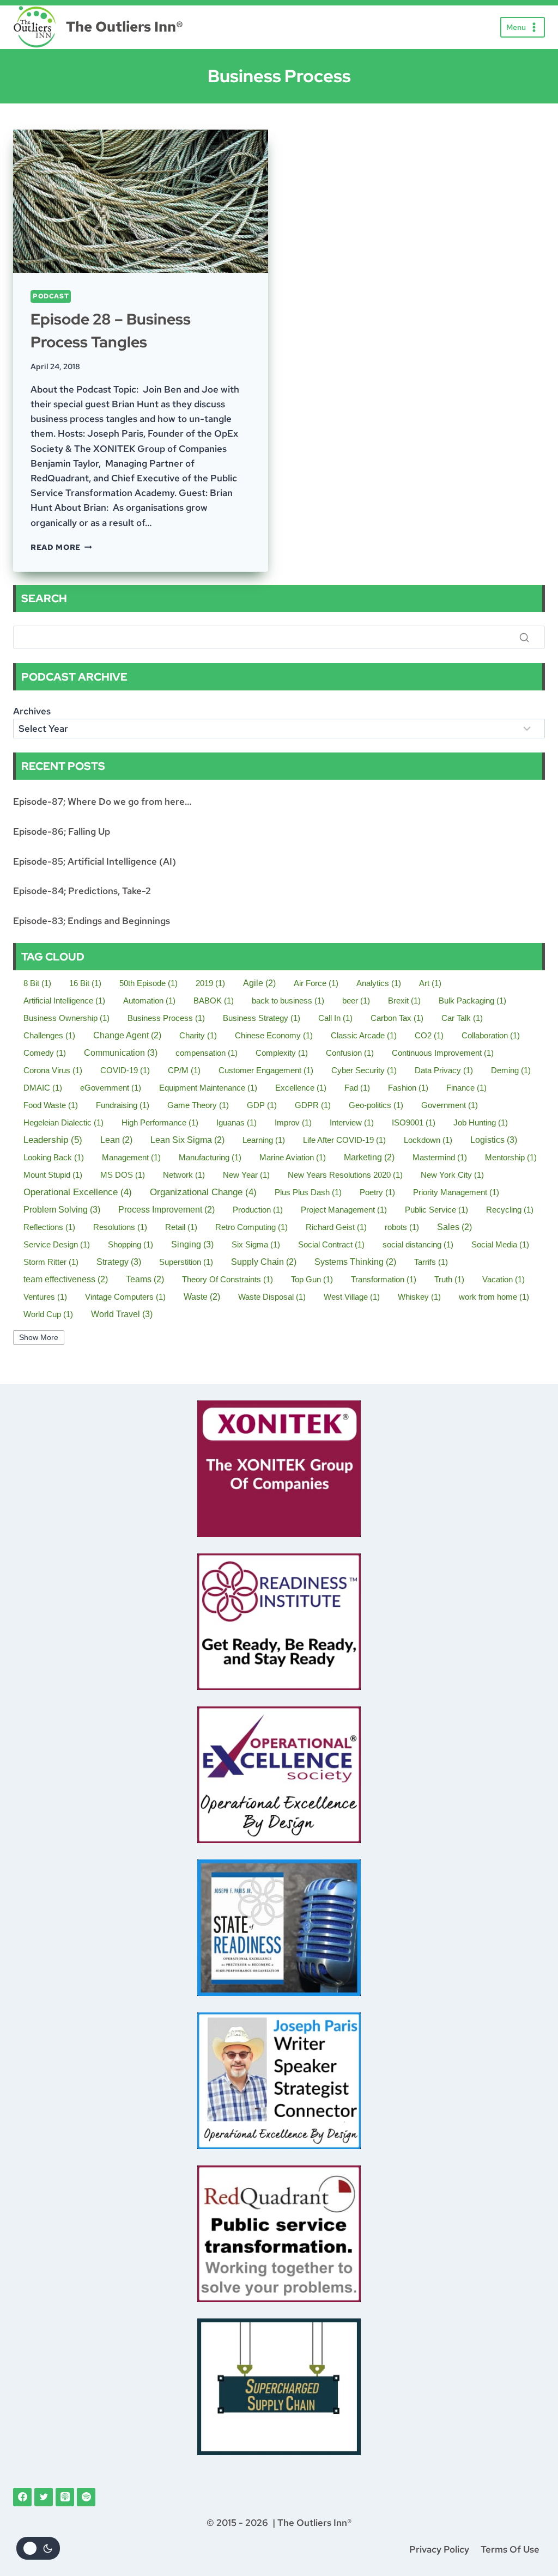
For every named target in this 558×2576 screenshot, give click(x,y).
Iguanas (236, 1122)
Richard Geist (336, 1227)
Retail (181, 1227)
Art (430, 983)
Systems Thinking (355, 1262)
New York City (452, 1175)
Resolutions (120, 1227)
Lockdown (428, 1140)
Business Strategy (262, 1018)
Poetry (377, 1192)
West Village (352, 1297)
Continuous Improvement (443, 1053)
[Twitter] (44, 2497)
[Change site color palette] (38, 2548)
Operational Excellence (78, 1192)
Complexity (282, 1053)
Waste (202, 1297)
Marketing (369, 1157)
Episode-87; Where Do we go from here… (102, 801)
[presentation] (141, 201)
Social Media (500, 1244)
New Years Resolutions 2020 (345, 1175)
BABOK (214, 1001)
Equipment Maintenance (208, 1088)
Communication (121, 1053)
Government (450, 1105)
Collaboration (491, 1035)
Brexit (404, 1001)
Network (184, 1175)
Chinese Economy (274, 1035)
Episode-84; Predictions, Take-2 (82, 891)
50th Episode (148, 983)
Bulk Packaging (472, 1001)
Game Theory (198, 1105)
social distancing (418, 1244)
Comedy (45, 1053)
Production (258, 1210)
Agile (259, 983)
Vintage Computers (125, 1297)
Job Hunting (481, 1122)
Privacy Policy (439, 2549)
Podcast (51, 296)
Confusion (350, 1053)
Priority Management (456, 1192)
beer (356, 1001)
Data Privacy (444, 1070)
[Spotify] (86, 2497)
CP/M (184, 1070)
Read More (61, 547)
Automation (149, 1001)
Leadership (53, 1140)
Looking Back (54, 1157)
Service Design (57, 1244)
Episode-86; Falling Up (62, 831)
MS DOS (123, 1175)
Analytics (379, 983)
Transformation (384, 1279)
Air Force (316, 983)
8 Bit (37, 983)
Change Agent (127, 1035)
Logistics (494, 1140)
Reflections (49, 1227)
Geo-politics (376, 1105)
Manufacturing (210, 1157)
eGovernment (111, 1088)
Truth (449, 1279)
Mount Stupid (53, 1175)
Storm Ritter (51, 1262)
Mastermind (440, 1157)
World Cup (48, 1314)
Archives (32, 711)
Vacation (504, 1279)
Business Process (166, 1018)
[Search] (524, 638)
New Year (246, 1175)
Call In (335, 1018)
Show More (39, 1338)
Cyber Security (364, 1070)
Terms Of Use (510, 2549)
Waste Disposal (272, 1297)
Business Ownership (66, 1018)
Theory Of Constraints (228, 1279)
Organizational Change (203, 1192)
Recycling (510, 1210)
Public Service (436, 1210)
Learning (264, 1140)
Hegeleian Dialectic (63, 1122)
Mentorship (511, 1157)
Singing (192, 1244)
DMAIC (43, 1088)
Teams (145, 1279)
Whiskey (419, 1297)
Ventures (45, 1297)
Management (131, 1157)
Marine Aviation (293, 1157)
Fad (357, 1088)
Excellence (301, 1088)
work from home (494, 1297)
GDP (262, 1105)
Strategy (119, 1262)
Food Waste (51, 1105)
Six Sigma (256, 1244)
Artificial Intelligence (64, 1001)
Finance (466, 1088)
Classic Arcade (364, 1035)
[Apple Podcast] (65, 2497)
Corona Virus (53, 1070)
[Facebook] (22, 2497)
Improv (293, 1122)
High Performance (160, 1122)
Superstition (186, 1262)
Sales (454, 1227)
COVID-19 (125, 1070)
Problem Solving (62, 1209)
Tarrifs (431, 1262)
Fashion (408, 1088)
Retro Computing (251, 1227)
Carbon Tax (397, 1018)
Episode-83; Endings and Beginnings (92, 921)
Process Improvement (166, 1210)
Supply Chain (264, 1262)
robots (402, 1227)
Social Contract (331, 1244)
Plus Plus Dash (308, 1192)
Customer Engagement (266, 1070)
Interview (352, 1122)
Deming (511, 1070)
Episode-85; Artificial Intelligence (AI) (95, 861)
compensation (207, 1053)
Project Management (344, 1210)
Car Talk (462, 1018)
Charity (198, 1035)
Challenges (49, 1035)
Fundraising (123, 1105)
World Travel (122, 1314)
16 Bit (85, 983)
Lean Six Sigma (187, 1140)
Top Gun (312, 1279)
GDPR (313, 1105)
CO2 (429, 1035)
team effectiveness (66, 1279)
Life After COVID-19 (344, 1140)
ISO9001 (414, 1122)
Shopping (131, 1244)
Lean (116, 1140)
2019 (210, 983)
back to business (288, 1001)
